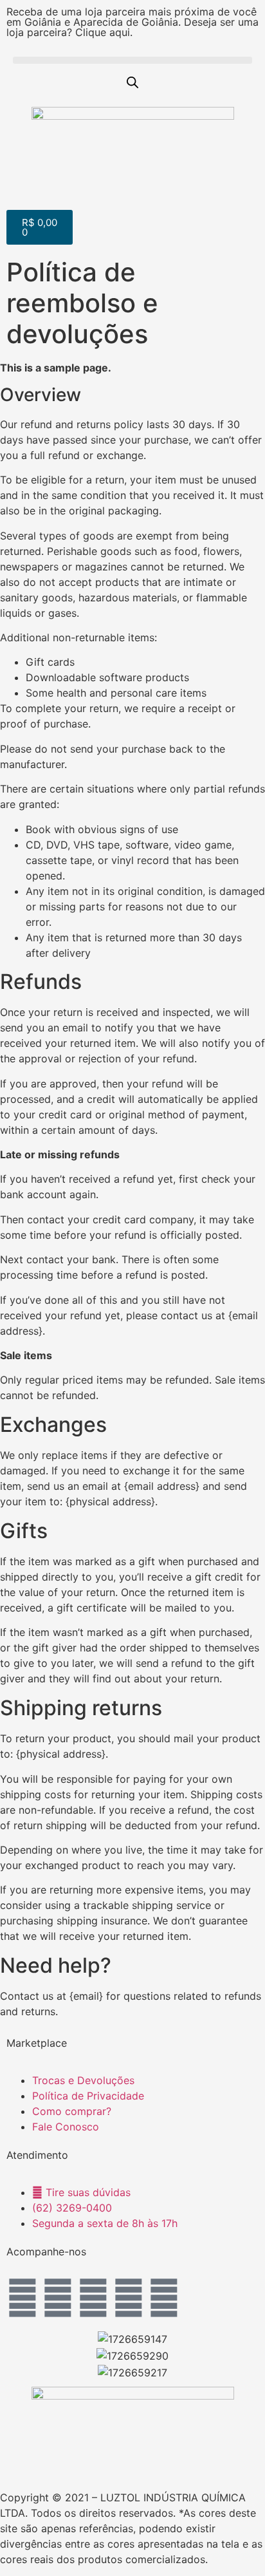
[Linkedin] (129, 2298)
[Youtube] (93, 2298)
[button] (132, 60)
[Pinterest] (164, 2298)
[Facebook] (58, 2298)
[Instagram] (23, 2298)
